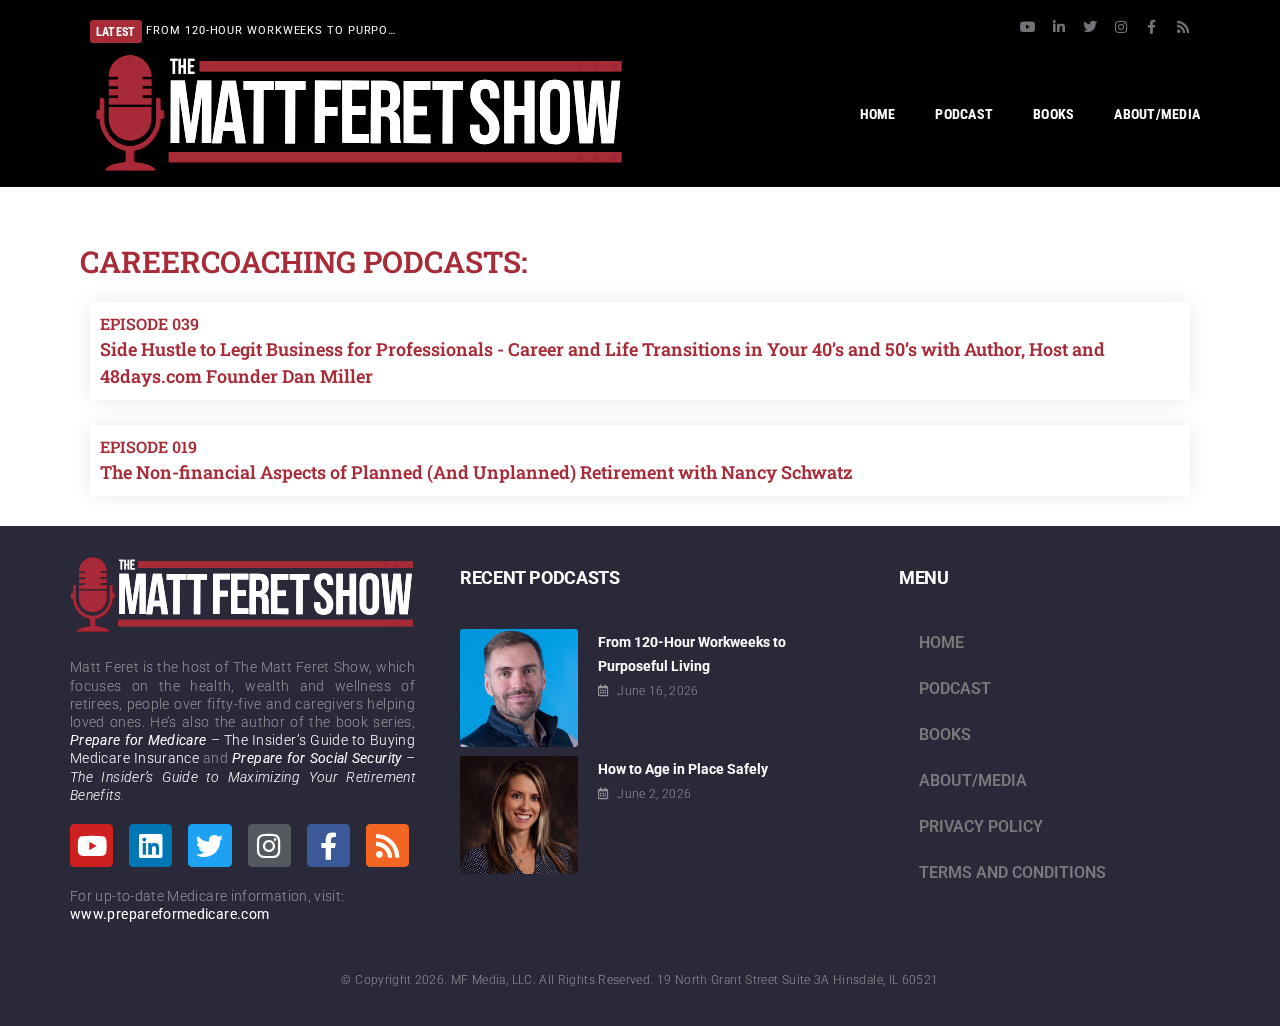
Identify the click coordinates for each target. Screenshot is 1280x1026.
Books (945, 734)
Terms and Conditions (1012, 872)
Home (941, 642)
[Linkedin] (150, 845)
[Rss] (1183, 27)
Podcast (955, 688)
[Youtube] (1028, 27)
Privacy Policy (981, 826)
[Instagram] (1121, 27)
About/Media (973, 780)
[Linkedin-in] (1059, 27)
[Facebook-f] (1152, 27)
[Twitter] (1090, 27)
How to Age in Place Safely (683, 769)
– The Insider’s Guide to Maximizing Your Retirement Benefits (242, 776)
